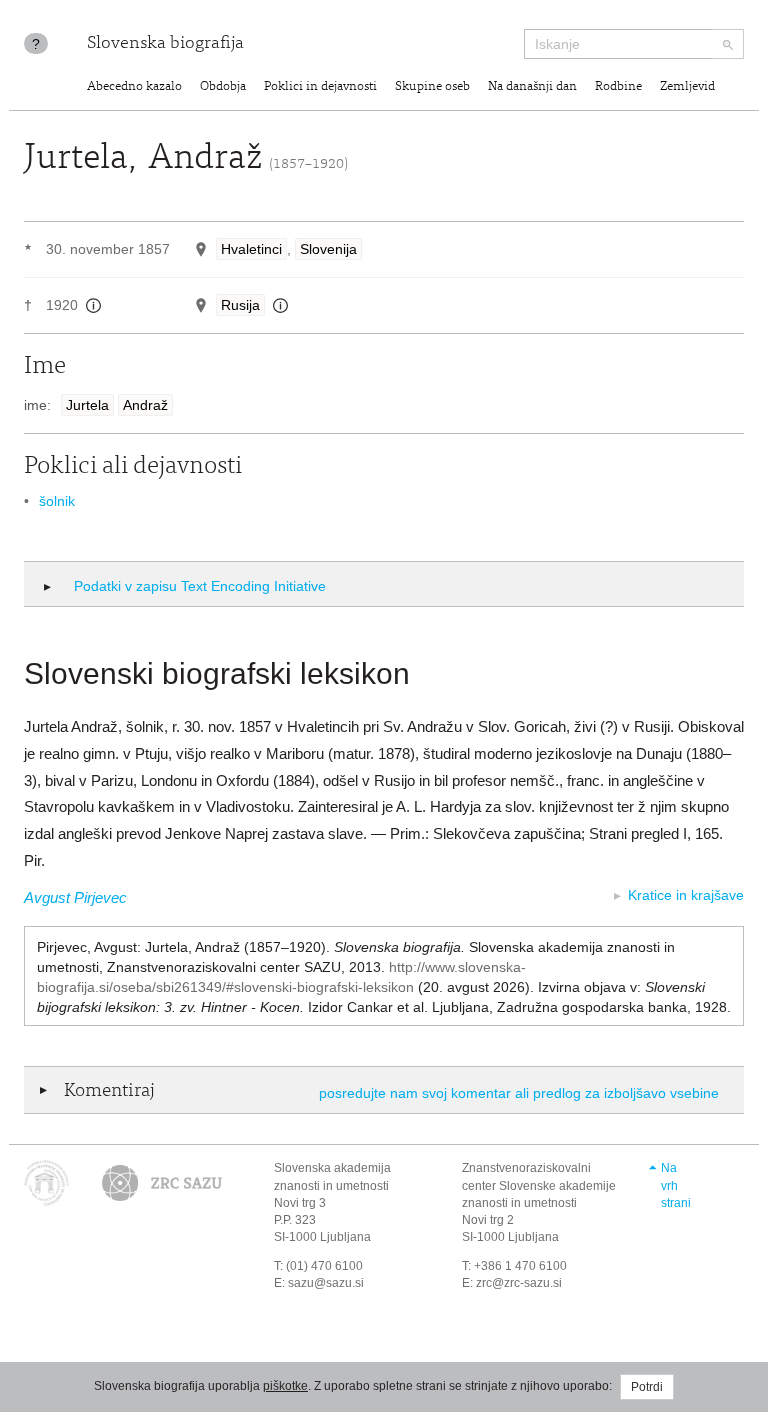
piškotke (285, 1386)
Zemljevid (687, 87)
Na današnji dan (532, 87)
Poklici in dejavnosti (320, 87)
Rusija (240, 305)
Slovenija (328, 249)
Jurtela (87, 405)
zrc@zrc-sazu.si (519, 1283)
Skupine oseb (432, 87)
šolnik (57, 501)
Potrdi (647, 1387)
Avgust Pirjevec (75, 897)
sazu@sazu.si (326, 1283)
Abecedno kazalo (134, 87)
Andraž (145, 405)
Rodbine (618, 87)
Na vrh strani (676, 1185)
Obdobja (223, 87)
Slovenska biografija (165, 44)
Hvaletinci (251, 249)
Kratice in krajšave (686, 895)
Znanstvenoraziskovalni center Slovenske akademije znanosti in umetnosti (539, 1185)
